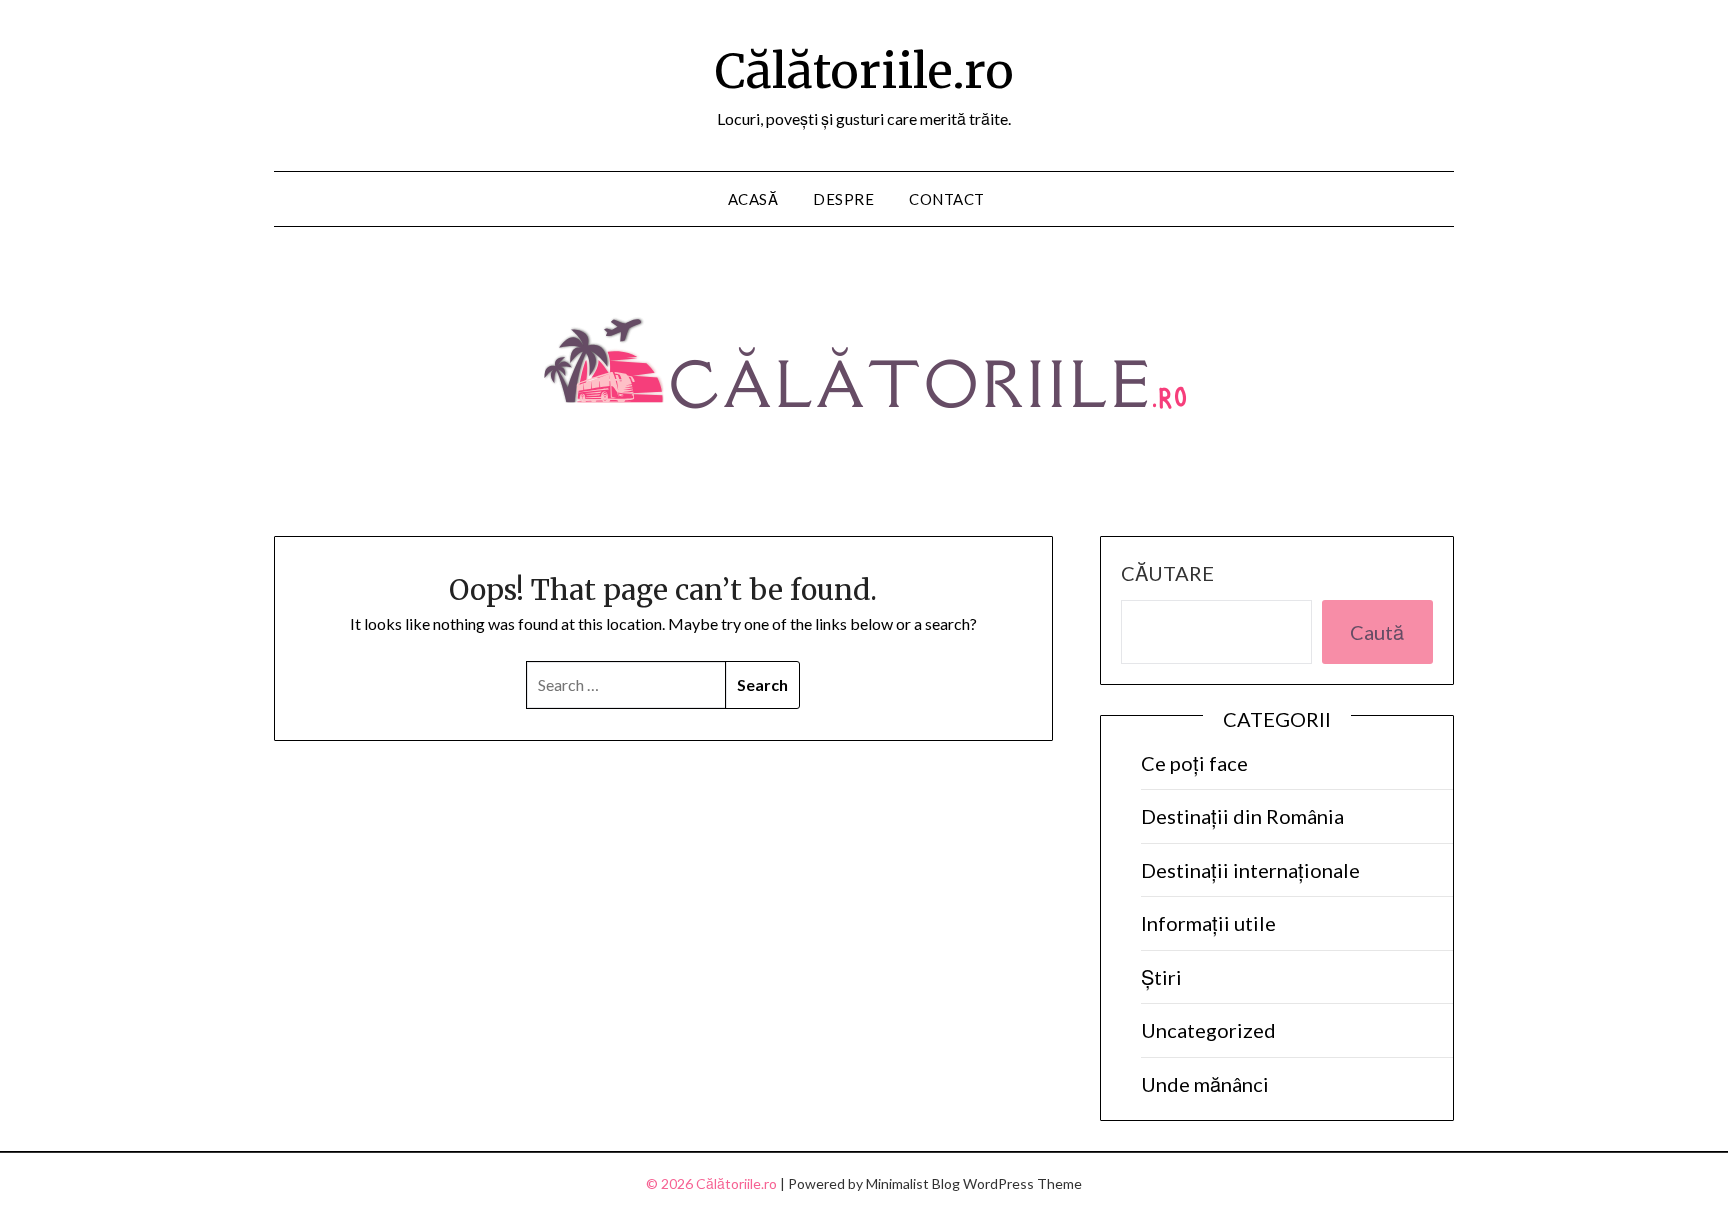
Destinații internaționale (1250, 870)
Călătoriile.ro (864, 71)
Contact (947, 199)
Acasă (753, 199)
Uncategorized (1208, 1030)
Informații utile (1208, 923)
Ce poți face (1194, 763)
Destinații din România (1242, 816)
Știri (1161, 977)
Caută (1377, 632)
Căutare (1167, 573)
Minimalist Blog (913, 1183)
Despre (843, 199)
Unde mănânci (1205, 1084)
